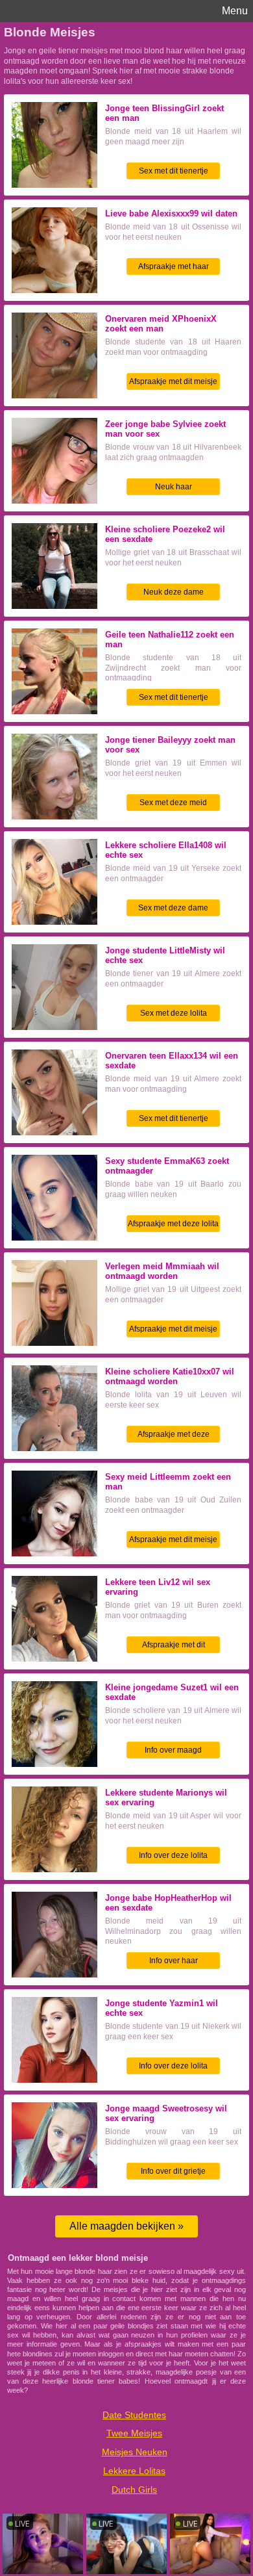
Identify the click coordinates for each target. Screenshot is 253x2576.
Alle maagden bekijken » (126, 2226)
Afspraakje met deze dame (174, 1436)
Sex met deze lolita (174, 1013)
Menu (235, 11)
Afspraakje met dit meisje (173, 381)
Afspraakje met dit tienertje (174, 1647)
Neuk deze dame (174, 592)
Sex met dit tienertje (174, 171)
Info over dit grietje (173, 2171)
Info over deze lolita (173, 1855)
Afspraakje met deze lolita (173, 1224)
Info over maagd (173, 1750)
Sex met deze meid (173, 803)
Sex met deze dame (173, 908)
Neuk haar (174, 487)
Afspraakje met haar (174, 266)
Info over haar (174, 1961)
